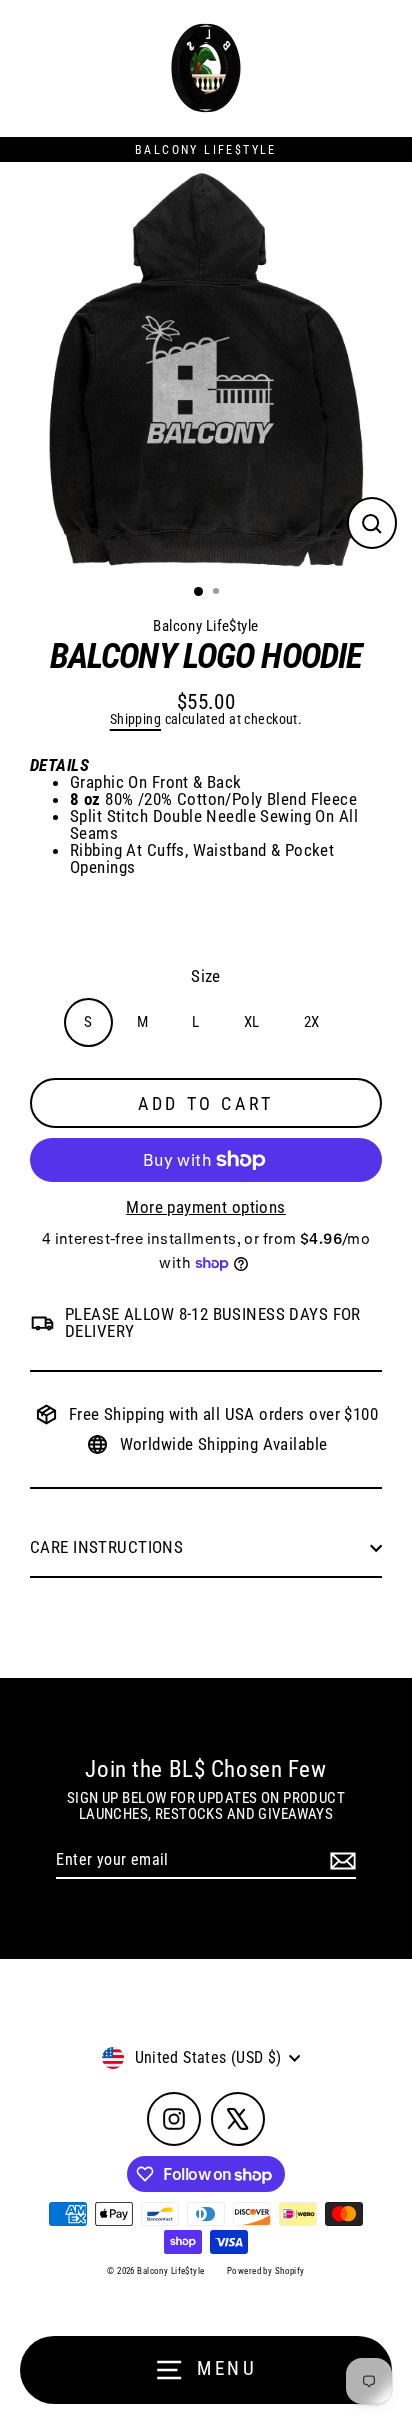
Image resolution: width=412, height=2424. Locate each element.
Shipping (135, 719)
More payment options (206, 1207)
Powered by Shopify (266, 2271)
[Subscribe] (340, 1860)
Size (206, 976)
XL (252, 1022)
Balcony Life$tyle (205, 626)
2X (312, 1022)
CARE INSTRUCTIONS (109, 1547)
